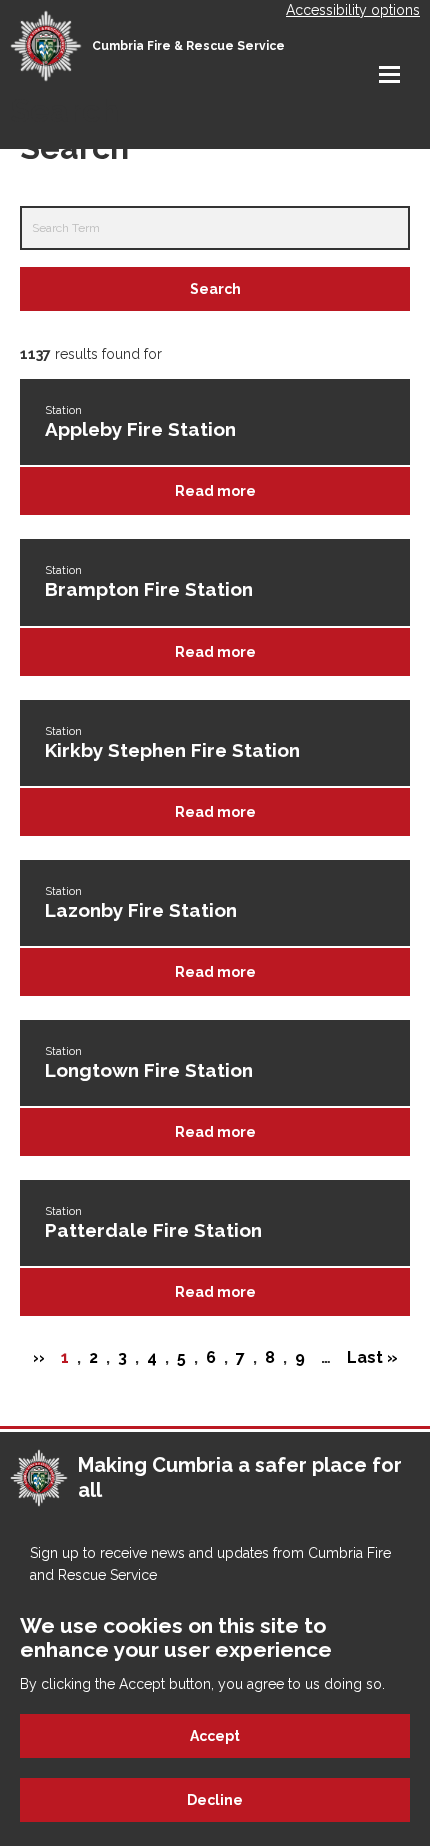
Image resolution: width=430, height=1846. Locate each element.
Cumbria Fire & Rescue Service (188, 46)
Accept (215, 1736)
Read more (215, 491)
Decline (215, 1800)
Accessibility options (353, 10)
